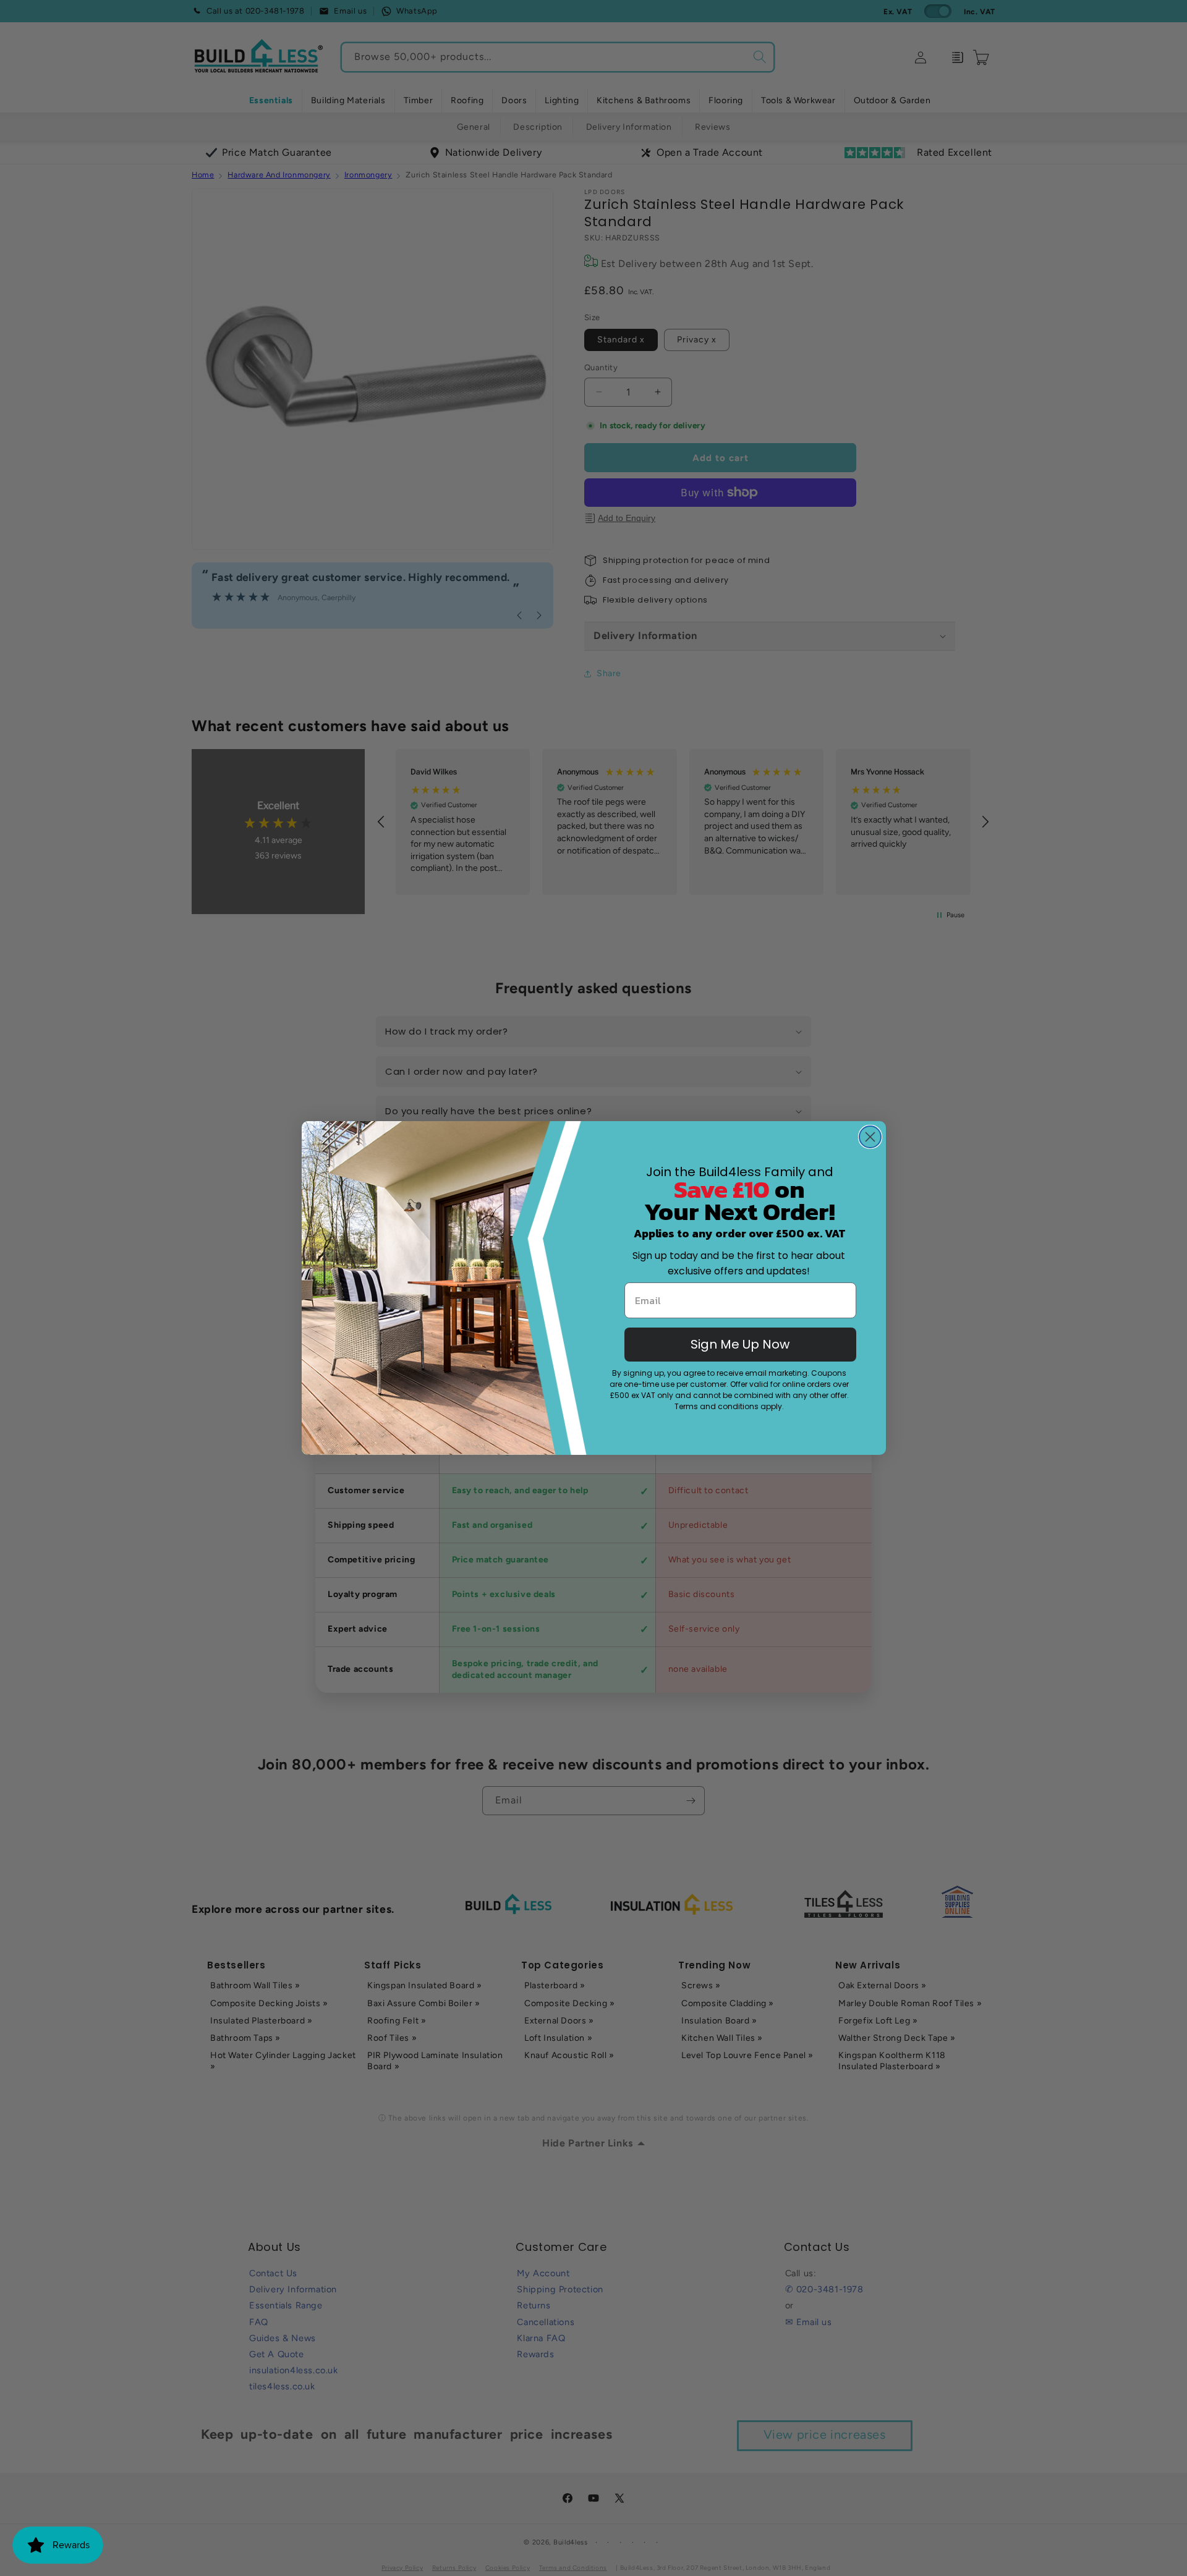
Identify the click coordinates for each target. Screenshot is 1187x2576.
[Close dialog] (870, 1137)
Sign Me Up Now (740, 1344)
